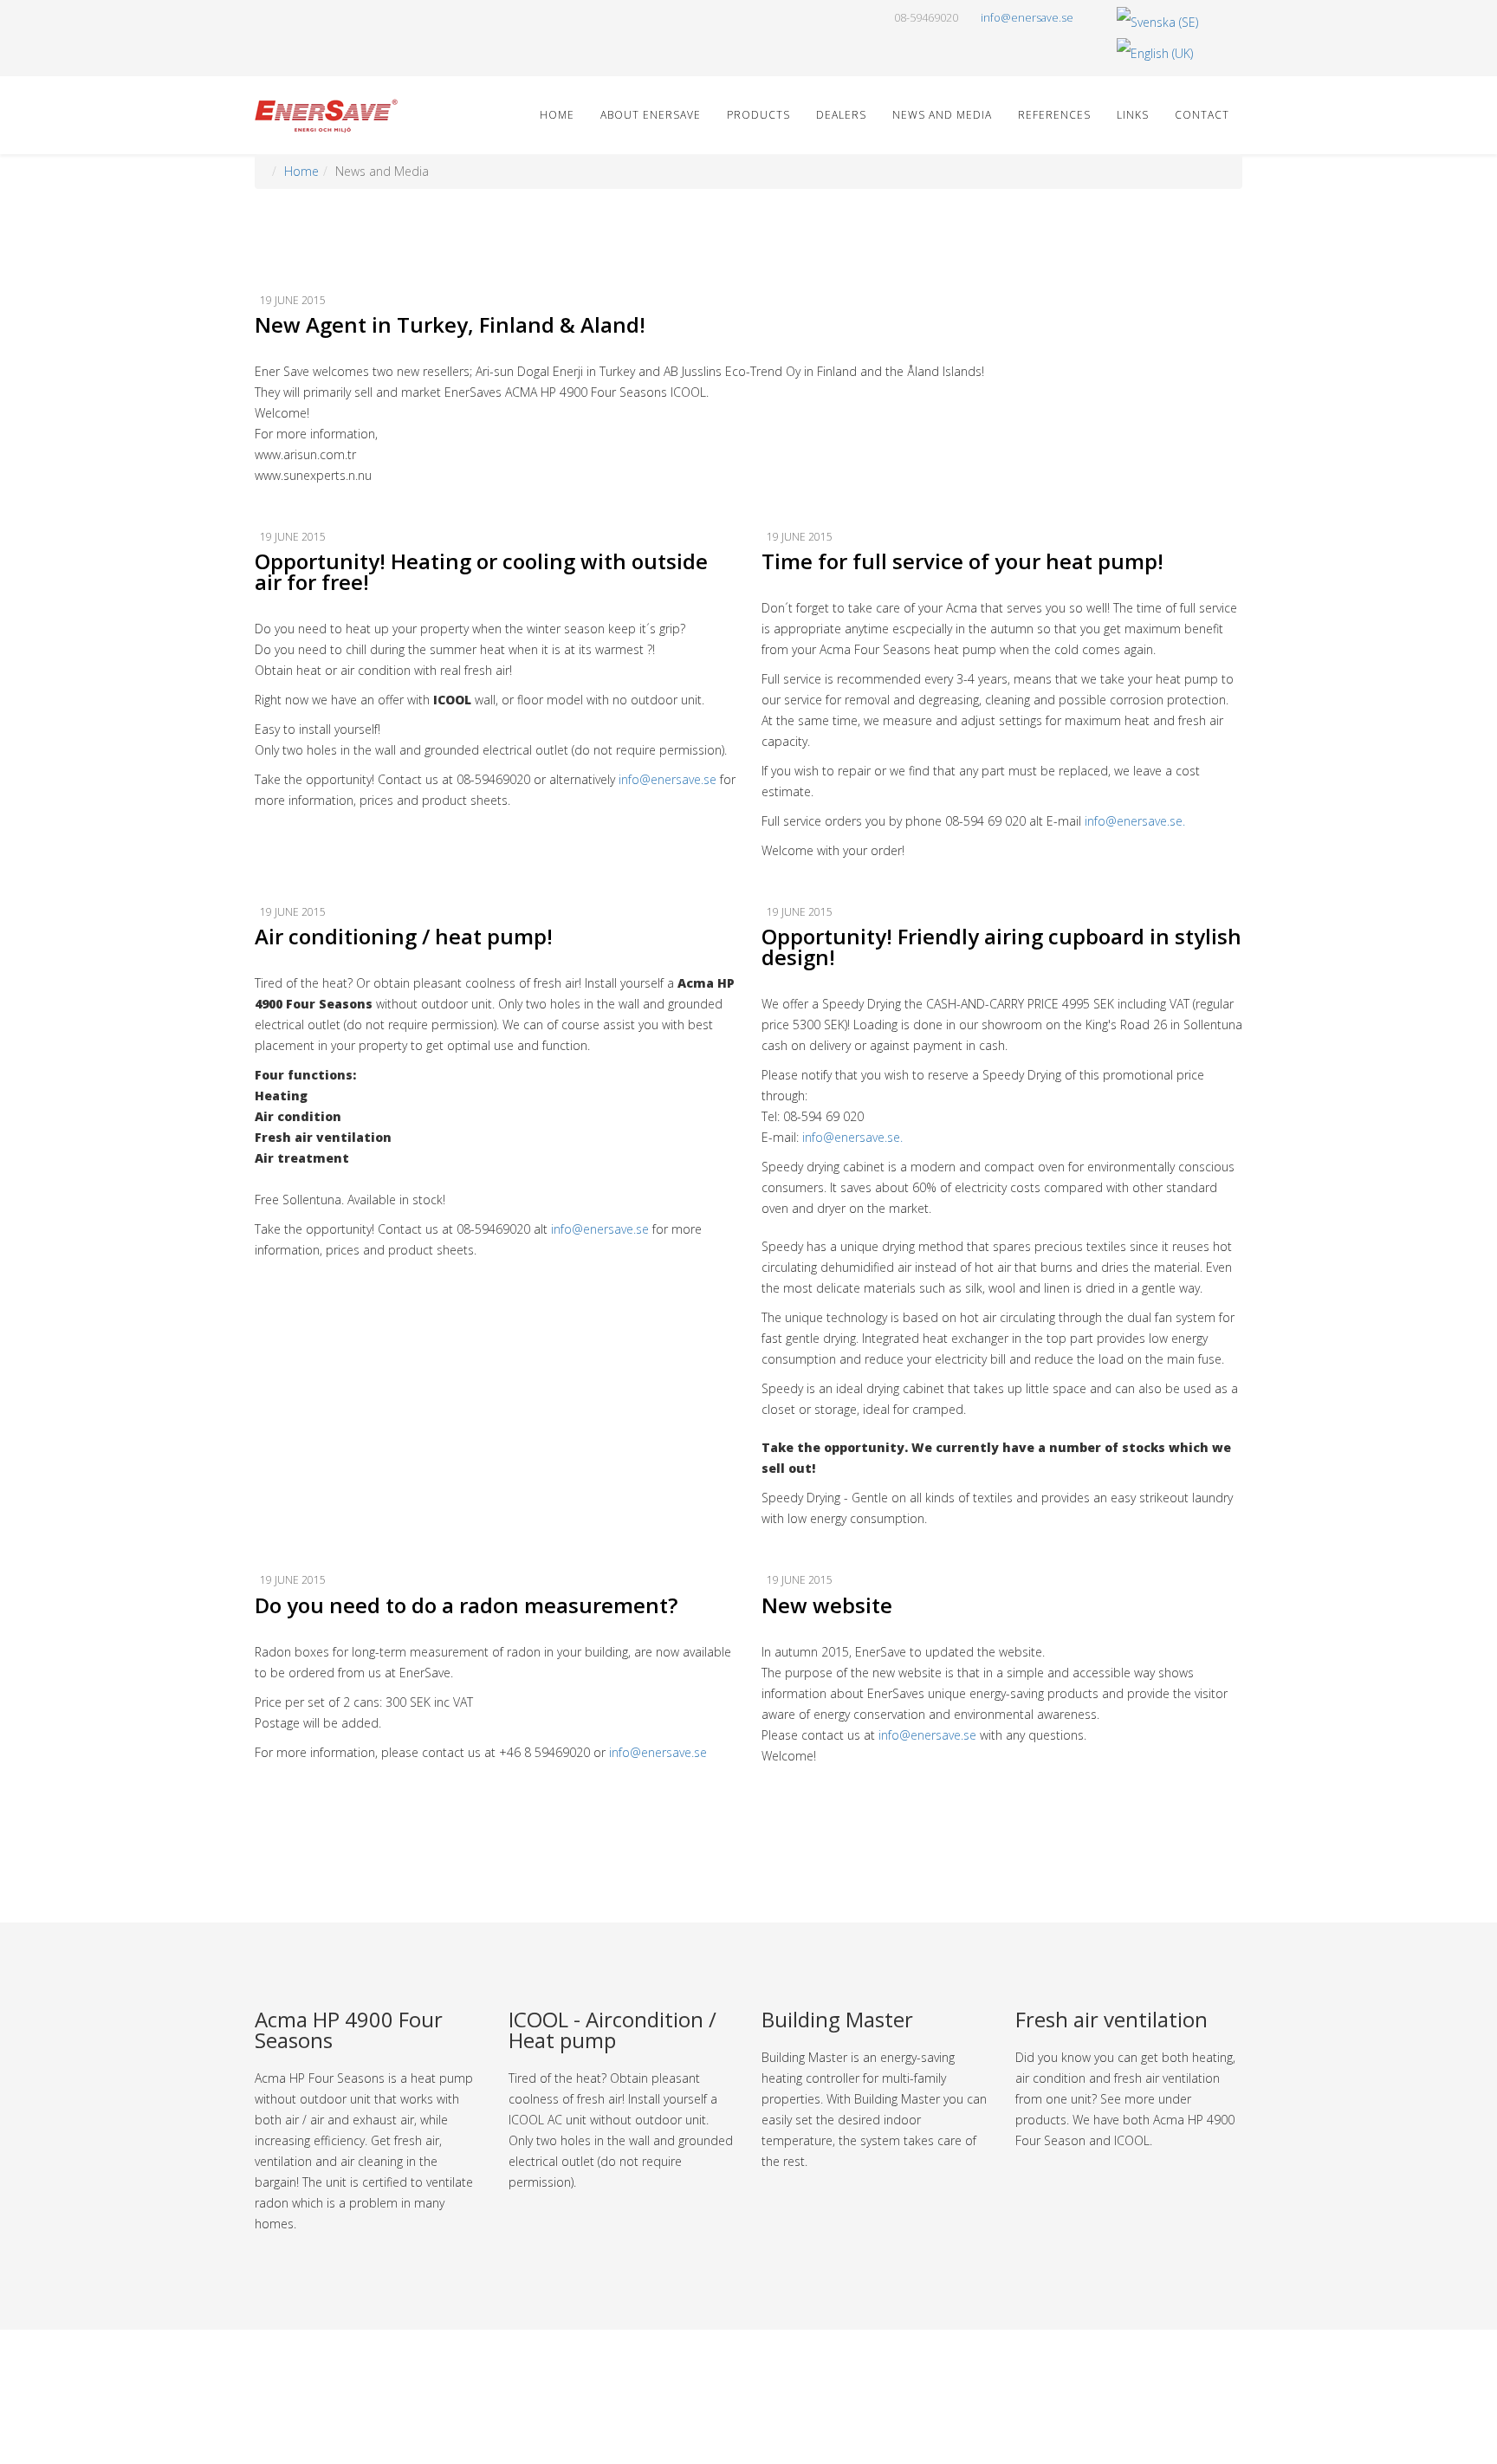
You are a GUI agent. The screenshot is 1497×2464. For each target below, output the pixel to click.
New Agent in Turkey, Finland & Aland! (450, 324)
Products (758, 115)
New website (827, 1605)
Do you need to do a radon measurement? (466, 1605)
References (1054, 115)
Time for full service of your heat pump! (962, 561)
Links (1133, 115)
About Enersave (651, 115)
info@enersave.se (1027, 18)
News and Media (942, 115)
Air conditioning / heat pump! (404, 936)
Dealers (841, 115)
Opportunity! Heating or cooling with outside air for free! (481, 571)
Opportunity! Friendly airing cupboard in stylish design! (1001, 947)
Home (557, 115)
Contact (1202, 115)
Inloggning (757, 2428)
